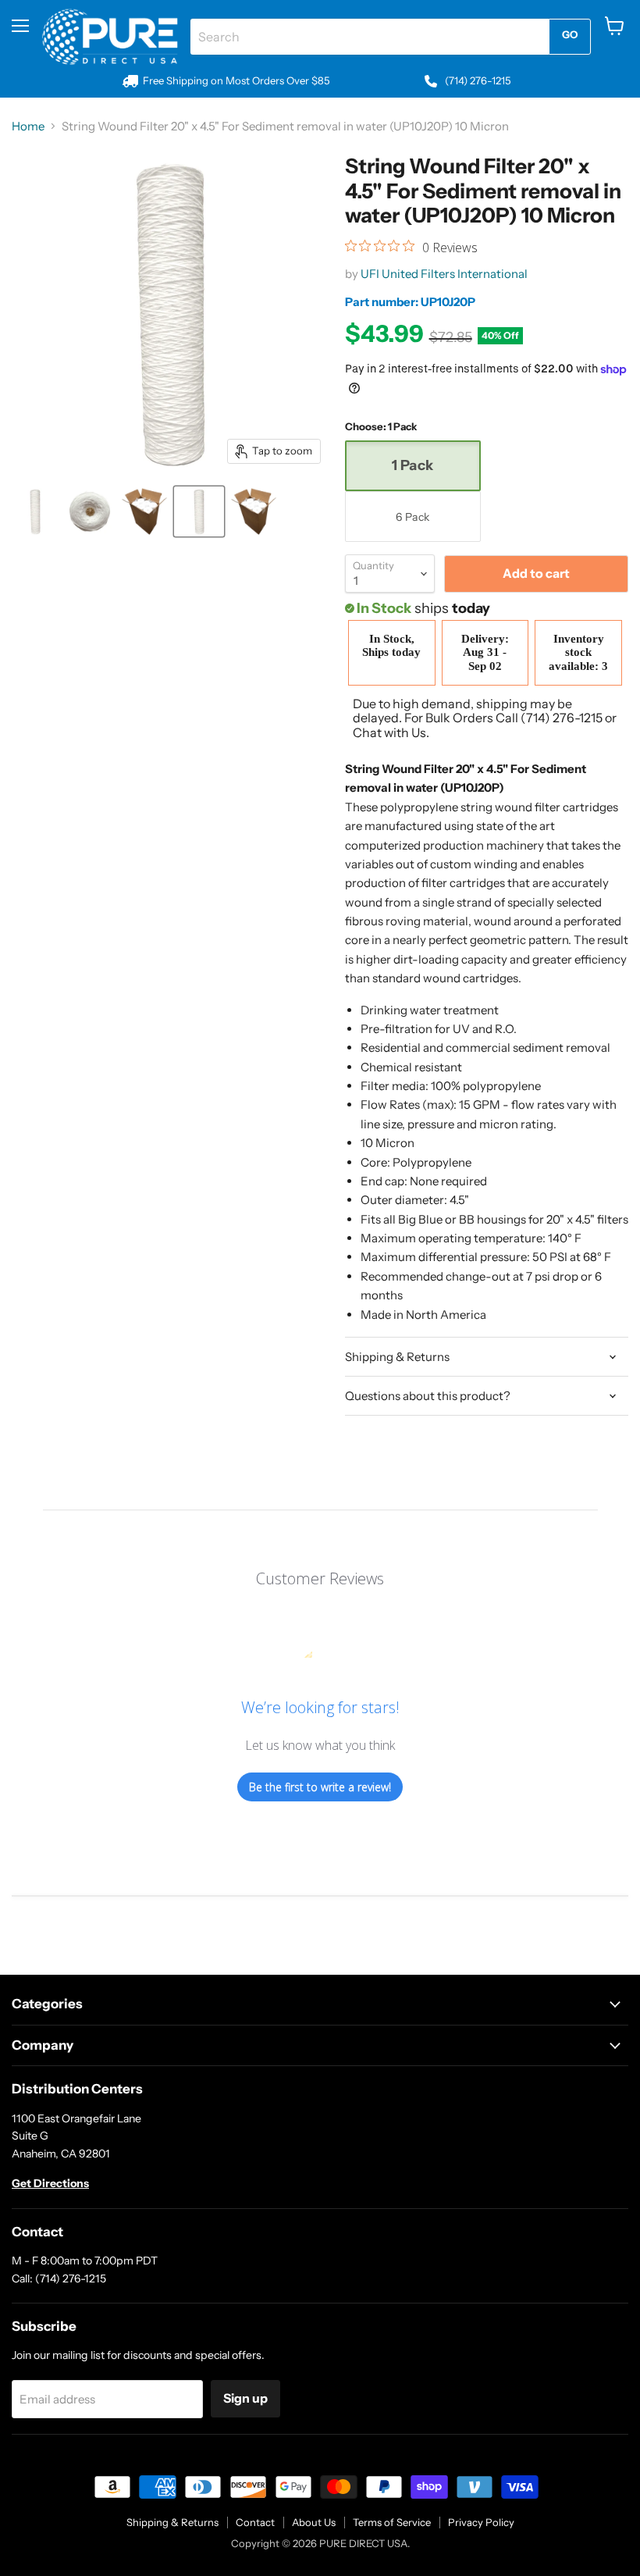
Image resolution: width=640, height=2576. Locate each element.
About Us (314, 2522)
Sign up (245, 2398)
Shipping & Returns (172, 2522)
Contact (255, 2522)
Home (28, 126)
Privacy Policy (481, 2522)
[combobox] (370, 37)
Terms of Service (392, 2522)
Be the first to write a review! (320, 1787)
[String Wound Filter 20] (35, 511)
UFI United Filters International (444, 274)
